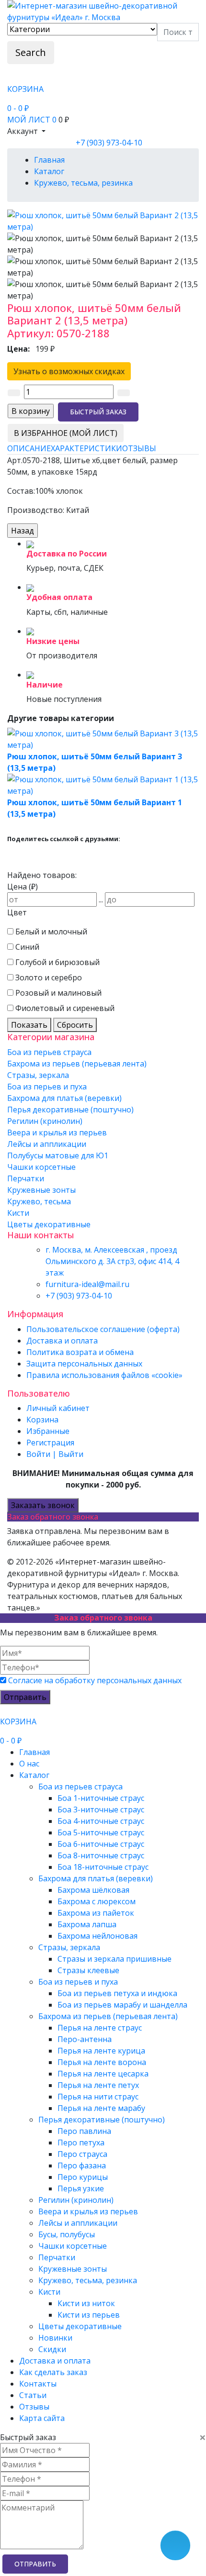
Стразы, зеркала (38, 1075)
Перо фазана (82, 2165)
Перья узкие (81, 2188)
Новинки (55, 2338)
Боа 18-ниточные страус (103, 1867)
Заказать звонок (43, 1505)
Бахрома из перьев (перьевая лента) (77, 1064)
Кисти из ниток (86, 2303)
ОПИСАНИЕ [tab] (29, 448)
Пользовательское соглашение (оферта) (103, 1329)
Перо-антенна (85, 2039)
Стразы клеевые (88, 1970)
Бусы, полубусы (67, 2234)
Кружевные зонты (41, 1190)
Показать (29, 1025)
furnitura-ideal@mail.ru (87, 1284)
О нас (29, 1764)
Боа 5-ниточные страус (101, 1832)
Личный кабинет (58, 1408)
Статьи (33, 2395)
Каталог (34, 1775)
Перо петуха (81, 2143)
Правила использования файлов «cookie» (104, 1375)
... (101, 899)
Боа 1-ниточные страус (101, 1798)
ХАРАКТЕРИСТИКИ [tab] (86, 448)
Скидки (52, 2349)
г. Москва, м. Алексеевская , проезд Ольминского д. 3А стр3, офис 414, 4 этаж (112, 1261)
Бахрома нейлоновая (97, 1936)
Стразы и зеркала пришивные (114, 1959)
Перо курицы (83, 2177)
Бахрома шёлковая (93, 1890)
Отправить (25, 1697)
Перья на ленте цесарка (103, 2074)
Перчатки (26, 1178)
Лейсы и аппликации (47, 1144)
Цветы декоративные (49, 1224)
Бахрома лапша (87, 1924)
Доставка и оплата (62, 1341)
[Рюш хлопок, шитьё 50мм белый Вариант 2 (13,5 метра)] (103, 220)
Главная (34, 1752)
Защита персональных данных (84, 1364)
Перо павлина (84, 2131)
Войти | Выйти (55, 1454)
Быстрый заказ (98, 412)
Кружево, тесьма (39, 1201)
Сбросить (75, 1025)
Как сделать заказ (53, 2372)
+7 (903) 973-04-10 (109, 143)
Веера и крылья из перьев (57, 1133)
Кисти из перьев (89, 2315)
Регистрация (50, 1443)
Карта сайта (42, 2418)
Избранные (48, 1431)
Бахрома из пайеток (96, 1913)
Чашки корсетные (41, 1167)
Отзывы (34, 2407)
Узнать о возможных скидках (69, 371)
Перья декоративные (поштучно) (70, 1110)
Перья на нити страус (98, 2097)
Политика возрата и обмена (80, 1352)
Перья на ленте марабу (101, 2108)
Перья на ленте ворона (102, 2062)
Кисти (18, 1213)
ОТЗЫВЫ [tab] (139, 448)
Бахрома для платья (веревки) (64, 1098)
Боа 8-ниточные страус (101, 1855)
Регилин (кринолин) (45, 1121)
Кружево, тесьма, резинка (88, 2280)
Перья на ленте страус (100, 2028)
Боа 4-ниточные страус (101, 1821)
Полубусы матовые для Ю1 (58, 1155)
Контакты (38, 2384)
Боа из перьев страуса (49, 1052)
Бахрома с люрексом (97, 1901)
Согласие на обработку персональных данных (95, 1680)
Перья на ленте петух (98, 2085)
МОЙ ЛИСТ (32, 120)
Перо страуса (82, 2154)
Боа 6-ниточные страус (101, 1844)
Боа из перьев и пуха (47, 1087)
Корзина (42, 1420)
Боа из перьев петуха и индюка (117, 1993)
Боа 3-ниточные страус (101, 1810)
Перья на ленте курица (101, 2051)
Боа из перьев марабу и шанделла (122, 2005)
